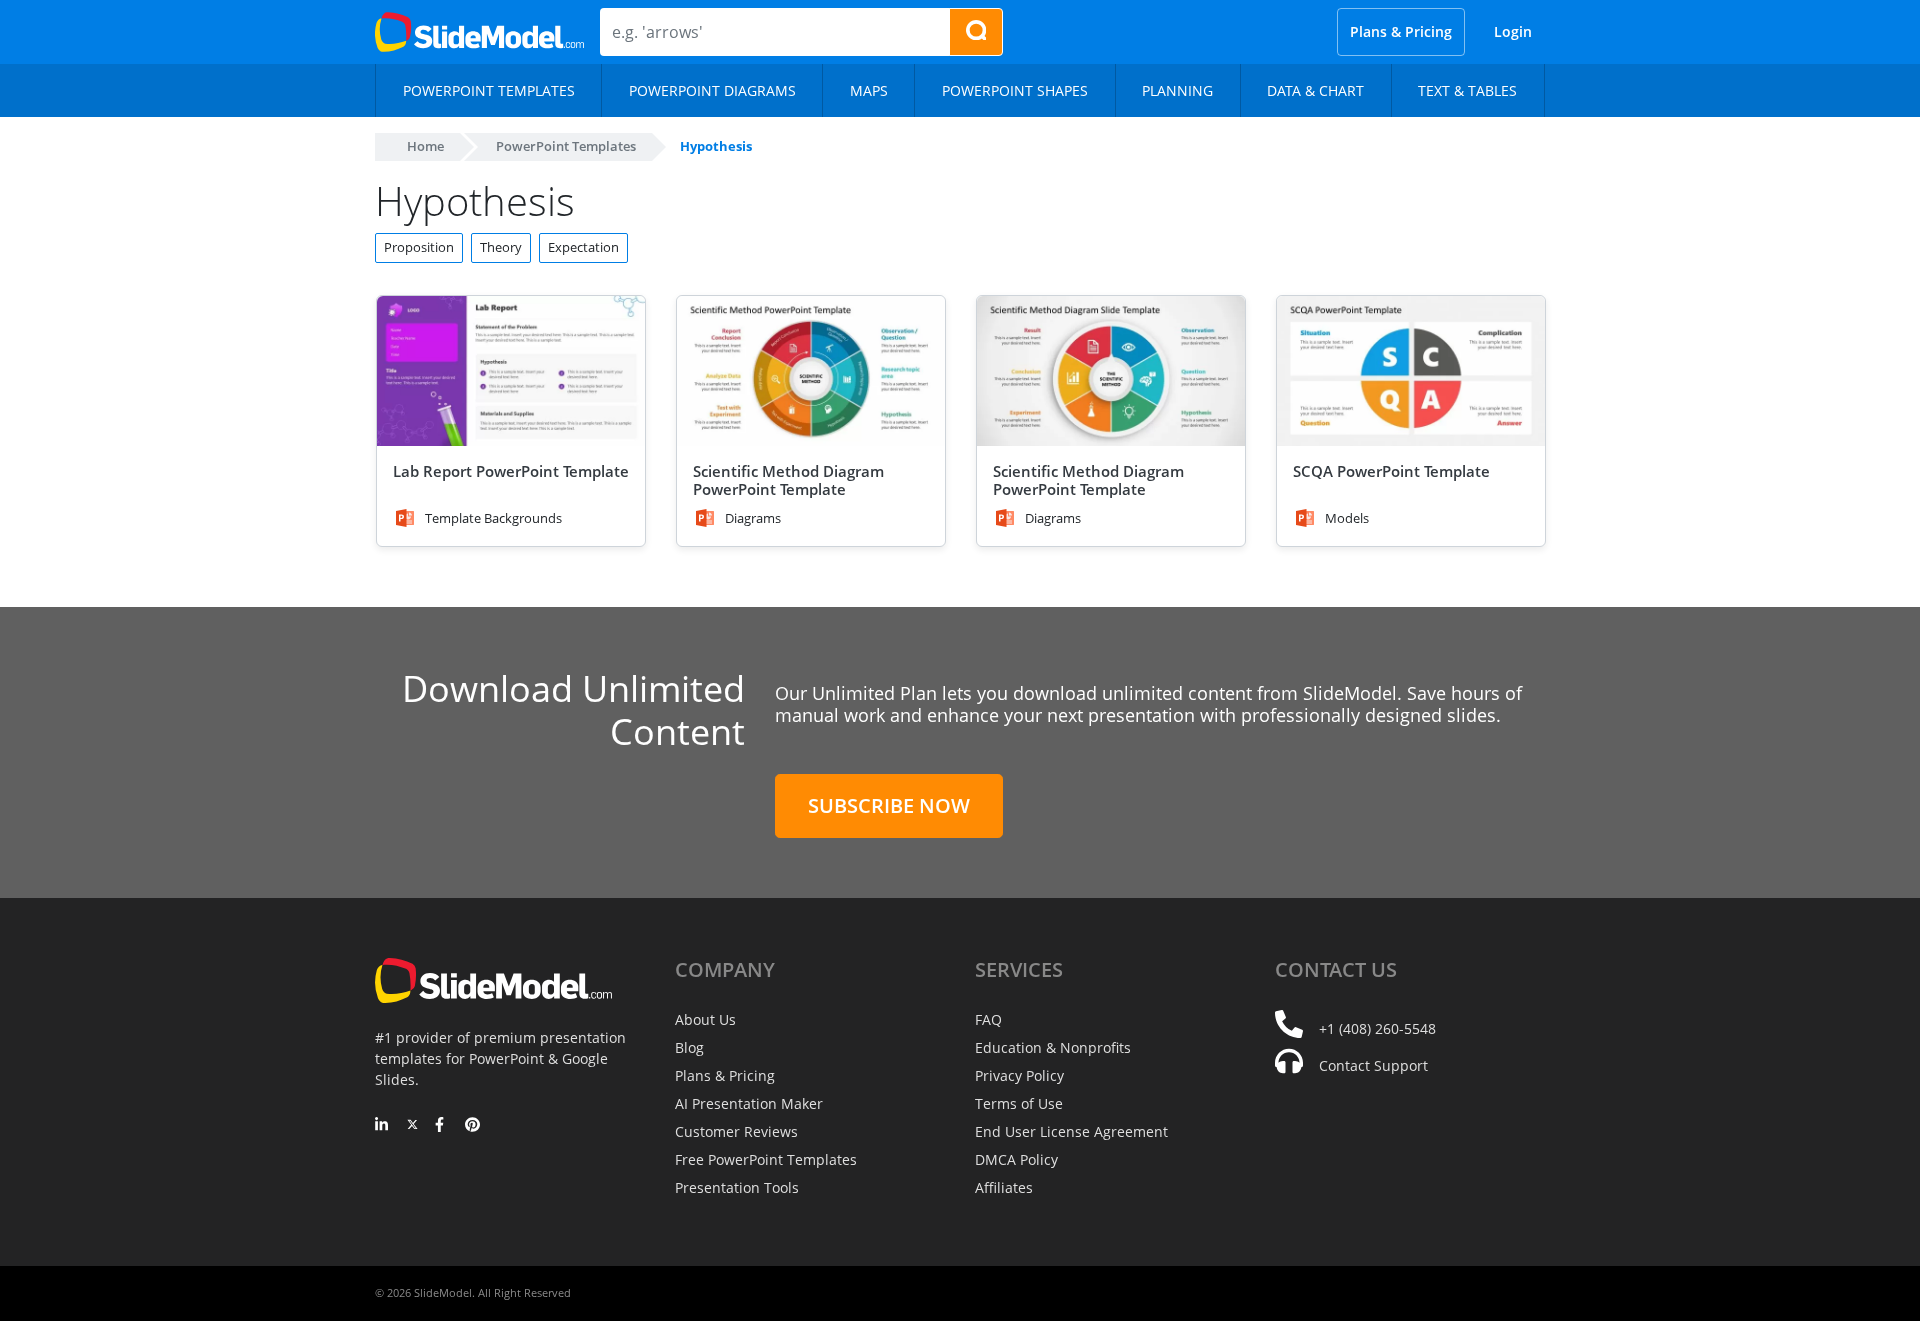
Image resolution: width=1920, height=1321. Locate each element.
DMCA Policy (1016, 1159)
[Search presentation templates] (976, 32)
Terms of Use (1019, 1103)
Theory (501, 247)
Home (425, 146)
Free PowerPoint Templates (766, 1159)
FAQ (988, 1019)
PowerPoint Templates (566, 146)
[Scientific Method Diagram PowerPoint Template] (811, 371)
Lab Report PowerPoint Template (511, 471)
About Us (705, 1019)
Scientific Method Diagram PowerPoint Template (788, 480)
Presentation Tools (737, 1187)
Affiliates (1004, 1187)
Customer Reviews (736, 1131)
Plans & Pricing (1401, 31)
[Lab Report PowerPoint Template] (511, 371)
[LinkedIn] (382, 1126)
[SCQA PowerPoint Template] (1411, 371)
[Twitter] (412, 1126)
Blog (689, 1047)
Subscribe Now (889, 805)
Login (1513, 31)
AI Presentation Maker (749, 1103)
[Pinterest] (472, 1126)
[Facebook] (442, 1126)
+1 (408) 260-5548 (1377, 1028)
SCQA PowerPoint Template (1391, 471)
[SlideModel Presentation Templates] (479, 32)
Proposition (419, 247)
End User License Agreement (1071, 1131)
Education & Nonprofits (1053, 1047)
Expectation (583, 247)
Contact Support (1373, 1065)
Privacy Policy (1019, 1075)
